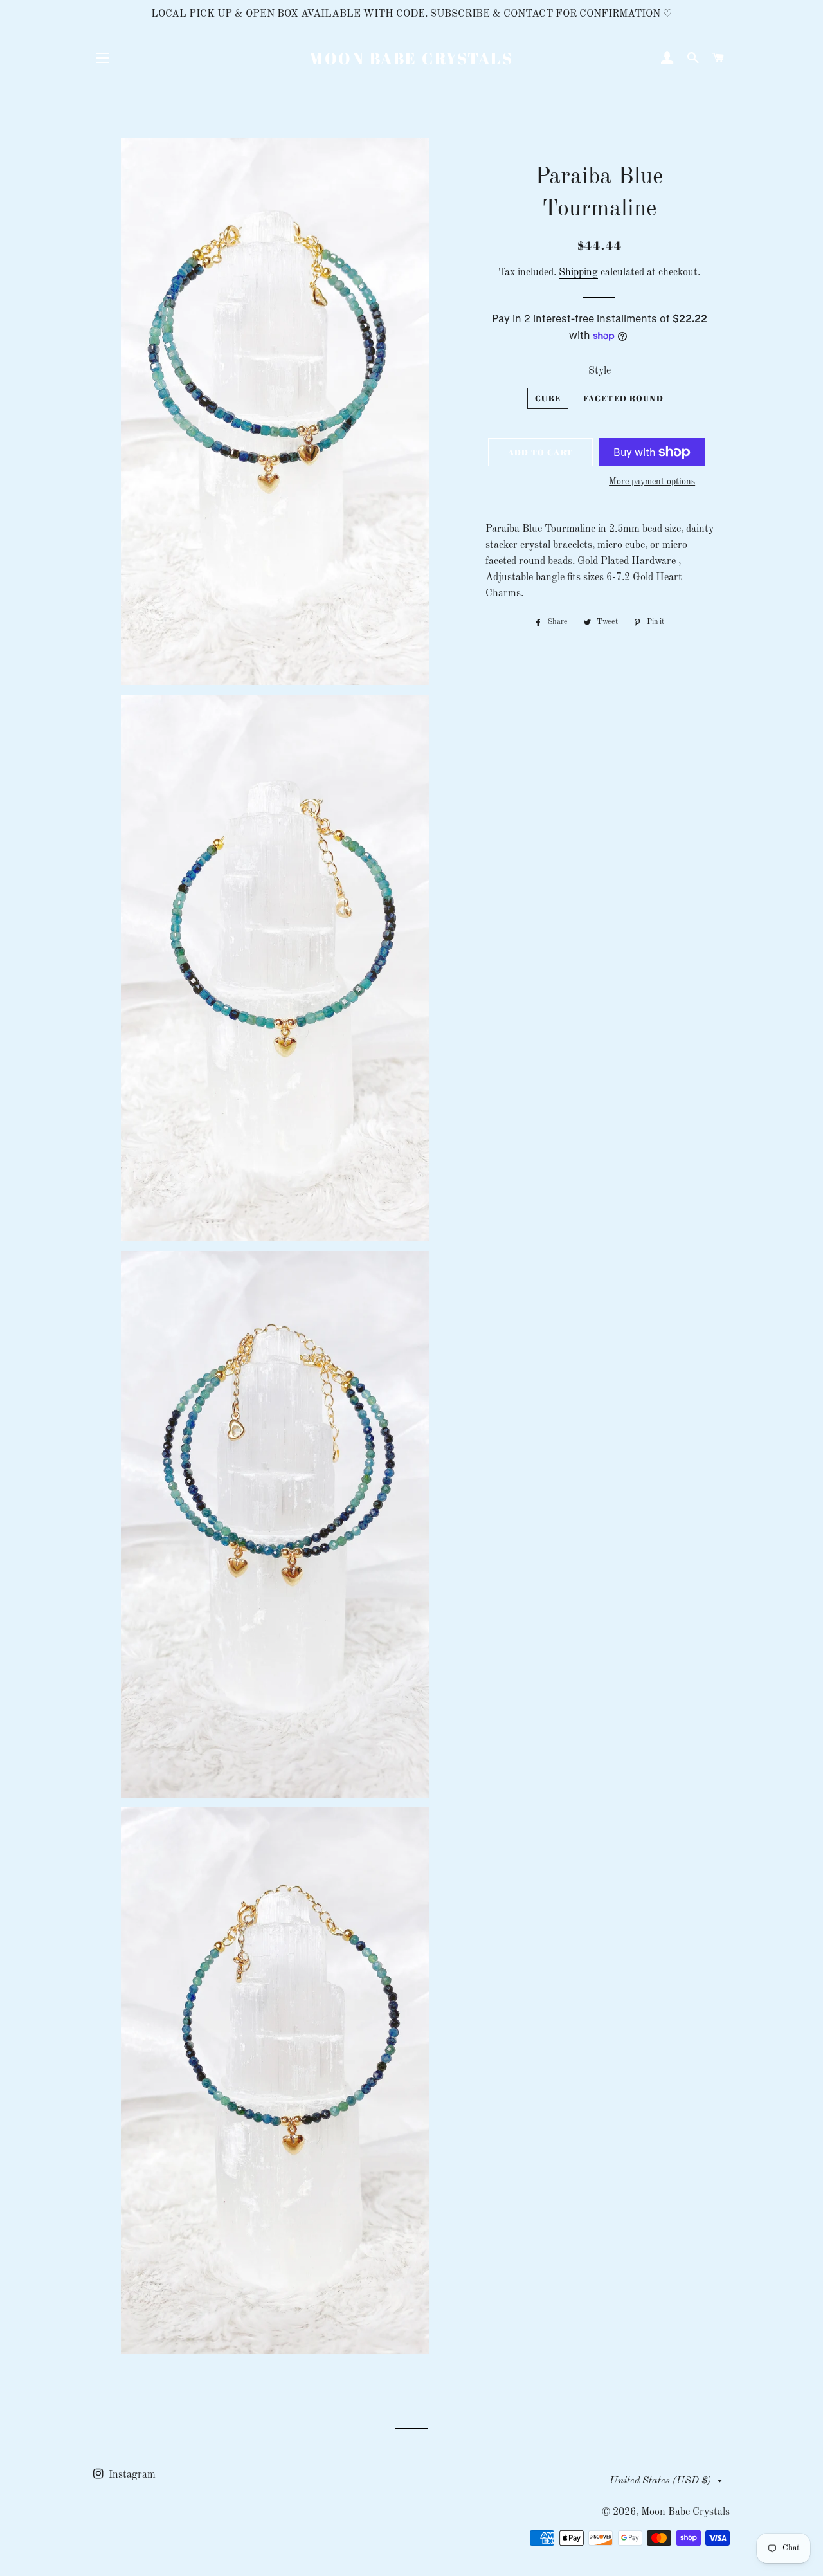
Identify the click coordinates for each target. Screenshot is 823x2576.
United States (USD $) (660, 2481)
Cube (548, 398)
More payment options (652, 482)
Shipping (578, 273)
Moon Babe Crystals (411, 58)
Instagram (131, 2475)
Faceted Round (623, 398)
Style (600, 371)
